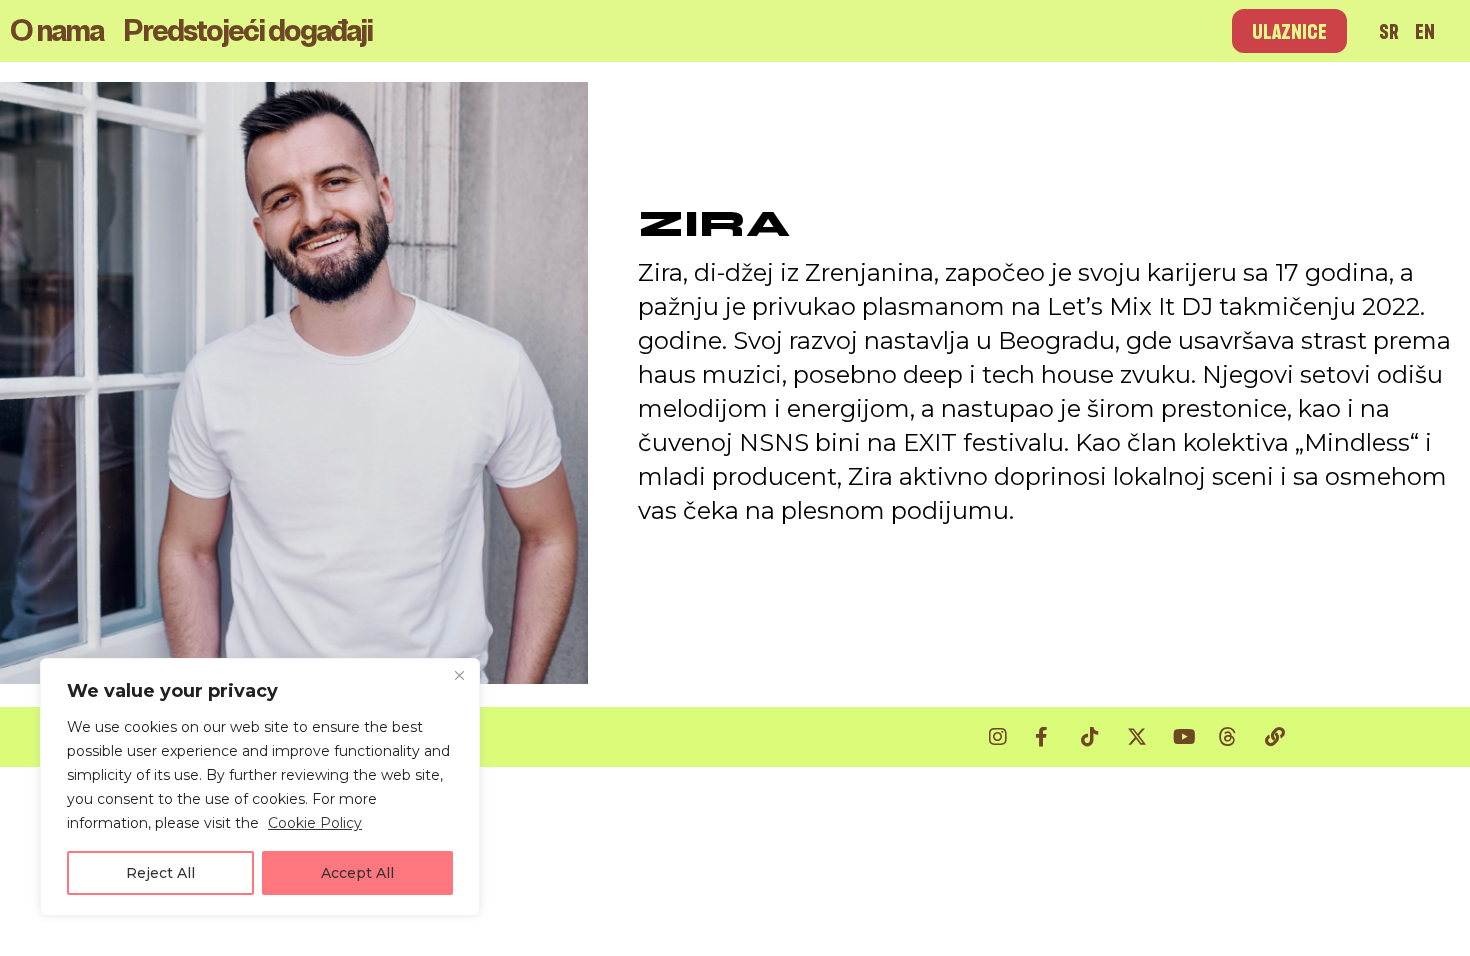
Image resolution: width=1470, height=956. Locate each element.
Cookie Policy (315, 823)
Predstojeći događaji (247, 31)
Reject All (160, 873)
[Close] (459, 675)
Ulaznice (1289, 31)
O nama (56, 31)
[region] (260, 787)
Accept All (357, 873)
